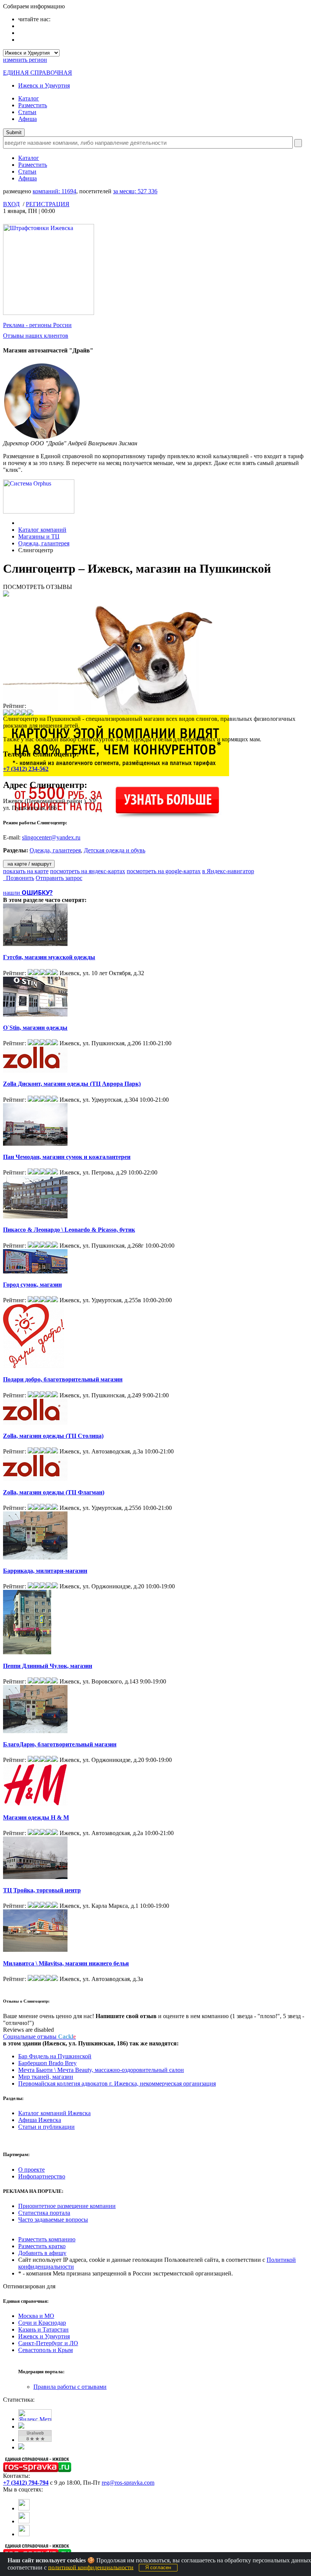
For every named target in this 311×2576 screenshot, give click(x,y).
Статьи (27, 112)
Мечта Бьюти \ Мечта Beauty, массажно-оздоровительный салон (101, 2070)
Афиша (27, 119)
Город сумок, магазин (32, 1285)
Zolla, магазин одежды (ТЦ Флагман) (54, 1492)
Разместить (33, 105)
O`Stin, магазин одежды (35, 1028)
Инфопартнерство (42, 2176)
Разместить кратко (42, 2246)
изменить (25, 60)
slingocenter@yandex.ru (51, 837)
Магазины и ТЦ (39, 536)
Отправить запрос (59, 878)
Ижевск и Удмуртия (44, 85)
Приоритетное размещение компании (67, 2206)
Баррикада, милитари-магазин (45, 1571)
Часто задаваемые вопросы (53, 2220)
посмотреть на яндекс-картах (88, 871)
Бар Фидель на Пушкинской (55, 2056)
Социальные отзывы (39, 2037)
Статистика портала (44, 2213)
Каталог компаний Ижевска (54, 2113)
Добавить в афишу (42, 2253)
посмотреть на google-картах (164, 871)
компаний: (54, 191)
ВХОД (11, 204)
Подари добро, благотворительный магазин (63, 1379)
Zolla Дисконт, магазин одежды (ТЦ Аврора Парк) (72, 1084)
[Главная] (20, 523)
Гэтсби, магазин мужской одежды (49, 957)
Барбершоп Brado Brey (47, 2063)
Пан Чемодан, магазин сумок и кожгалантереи (67, 1157)
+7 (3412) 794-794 (26, 2483)
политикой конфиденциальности (91, 2567)
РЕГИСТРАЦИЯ (48, 204)
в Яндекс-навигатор (228, 871)
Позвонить (19, 878)
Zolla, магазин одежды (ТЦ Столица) (53, 1436)
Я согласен (158, 2567)
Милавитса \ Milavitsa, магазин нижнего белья (66, 1963)
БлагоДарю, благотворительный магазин (60, 1744)
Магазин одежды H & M (36, 1817)
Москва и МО (36, 2316)
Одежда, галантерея (44, 543)
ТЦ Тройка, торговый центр (42, 1890)
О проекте (31, 2170)
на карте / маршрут (29, 864)
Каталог (29, 98)
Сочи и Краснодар (42, 2323)
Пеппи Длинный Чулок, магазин (48, 1666)
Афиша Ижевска (40, 2120)
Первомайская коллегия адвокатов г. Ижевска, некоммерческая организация (117, 2084)
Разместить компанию (47, 2239)
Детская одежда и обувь (115, 850)
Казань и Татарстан (43, 2329)
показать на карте (26, 871)
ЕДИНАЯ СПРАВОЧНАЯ (38, 73)
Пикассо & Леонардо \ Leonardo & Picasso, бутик (69, 1230)
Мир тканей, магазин (46, 2077)
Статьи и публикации (46, 2127)
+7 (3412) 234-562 (26, 769)
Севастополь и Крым (46, 2350)
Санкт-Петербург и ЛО (48, 2343)
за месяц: (135, 191)
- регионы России (37, 325)
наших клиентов (36, 336)
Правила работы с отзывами (70, 2387)
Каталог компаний (42, 530)
